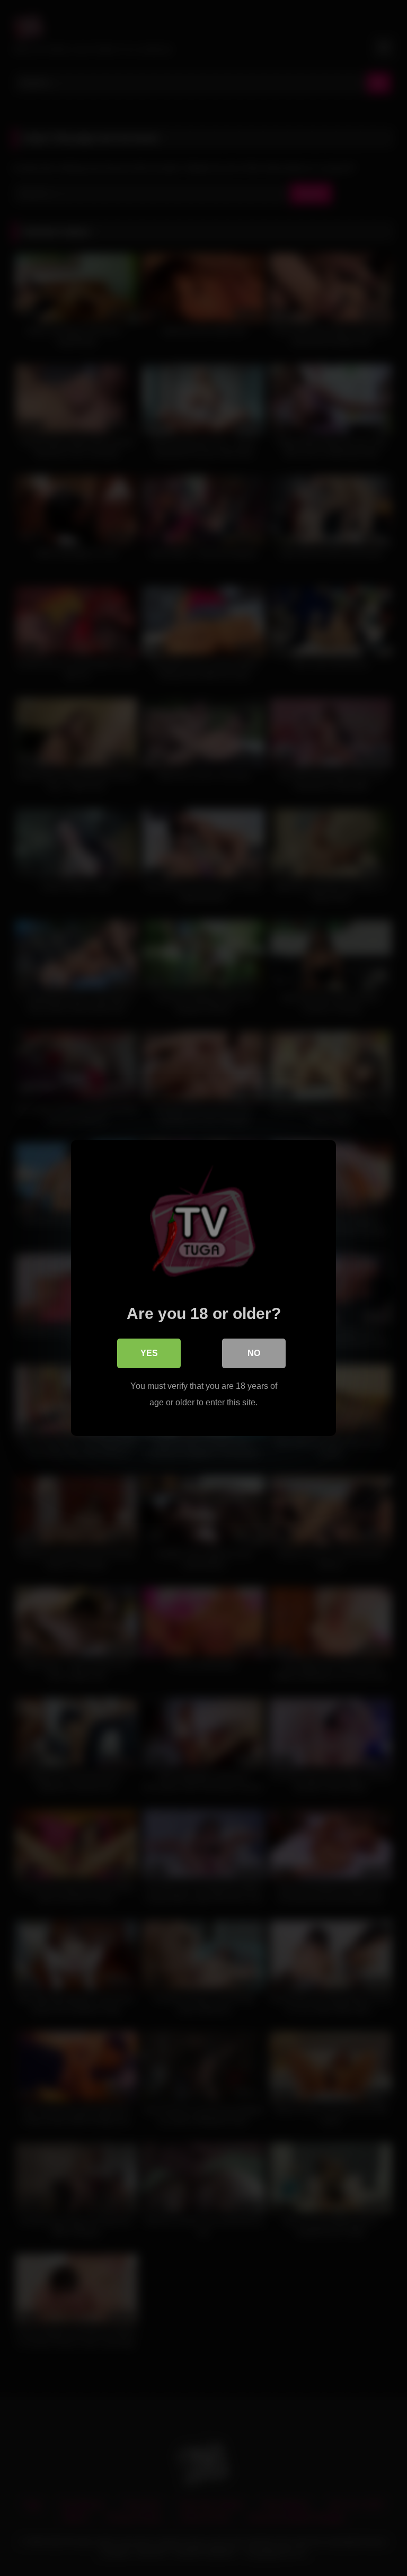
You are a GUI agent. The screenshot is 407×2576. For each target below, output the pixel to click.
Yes (149, 1353)
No (254, 1353)
